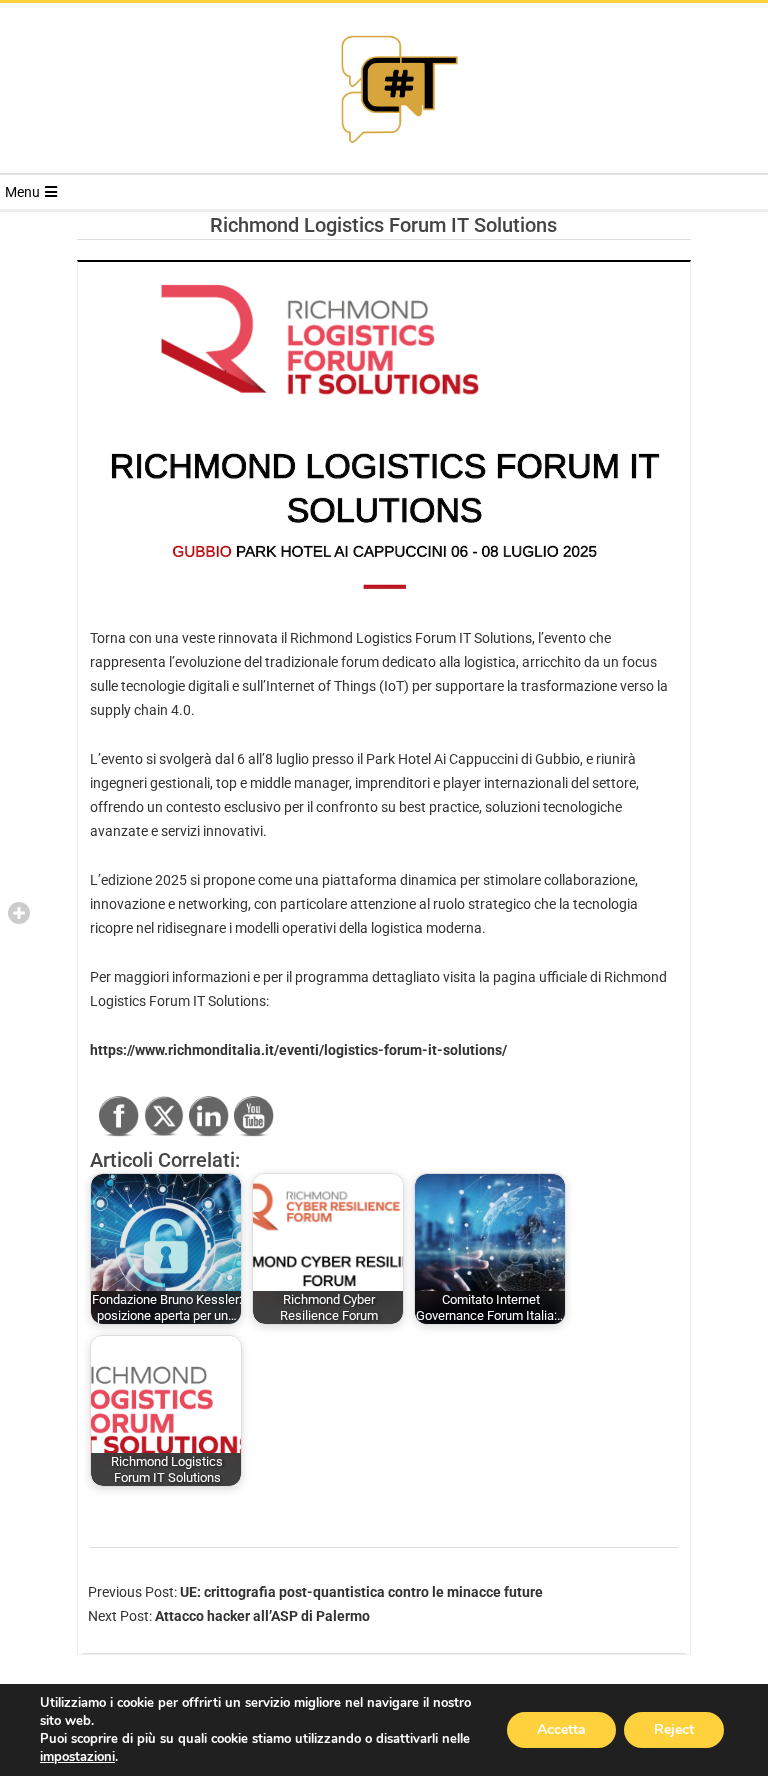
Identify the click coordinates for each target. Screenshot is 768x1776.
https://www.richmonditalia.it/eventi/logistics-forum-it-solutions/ (298, 1050)
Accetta (561, 1729)
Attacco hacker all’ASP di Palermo (262, 1616)
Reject (674, 1729)
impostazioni (77, 1757)
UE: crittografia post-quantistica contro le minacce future (361, 1592)
